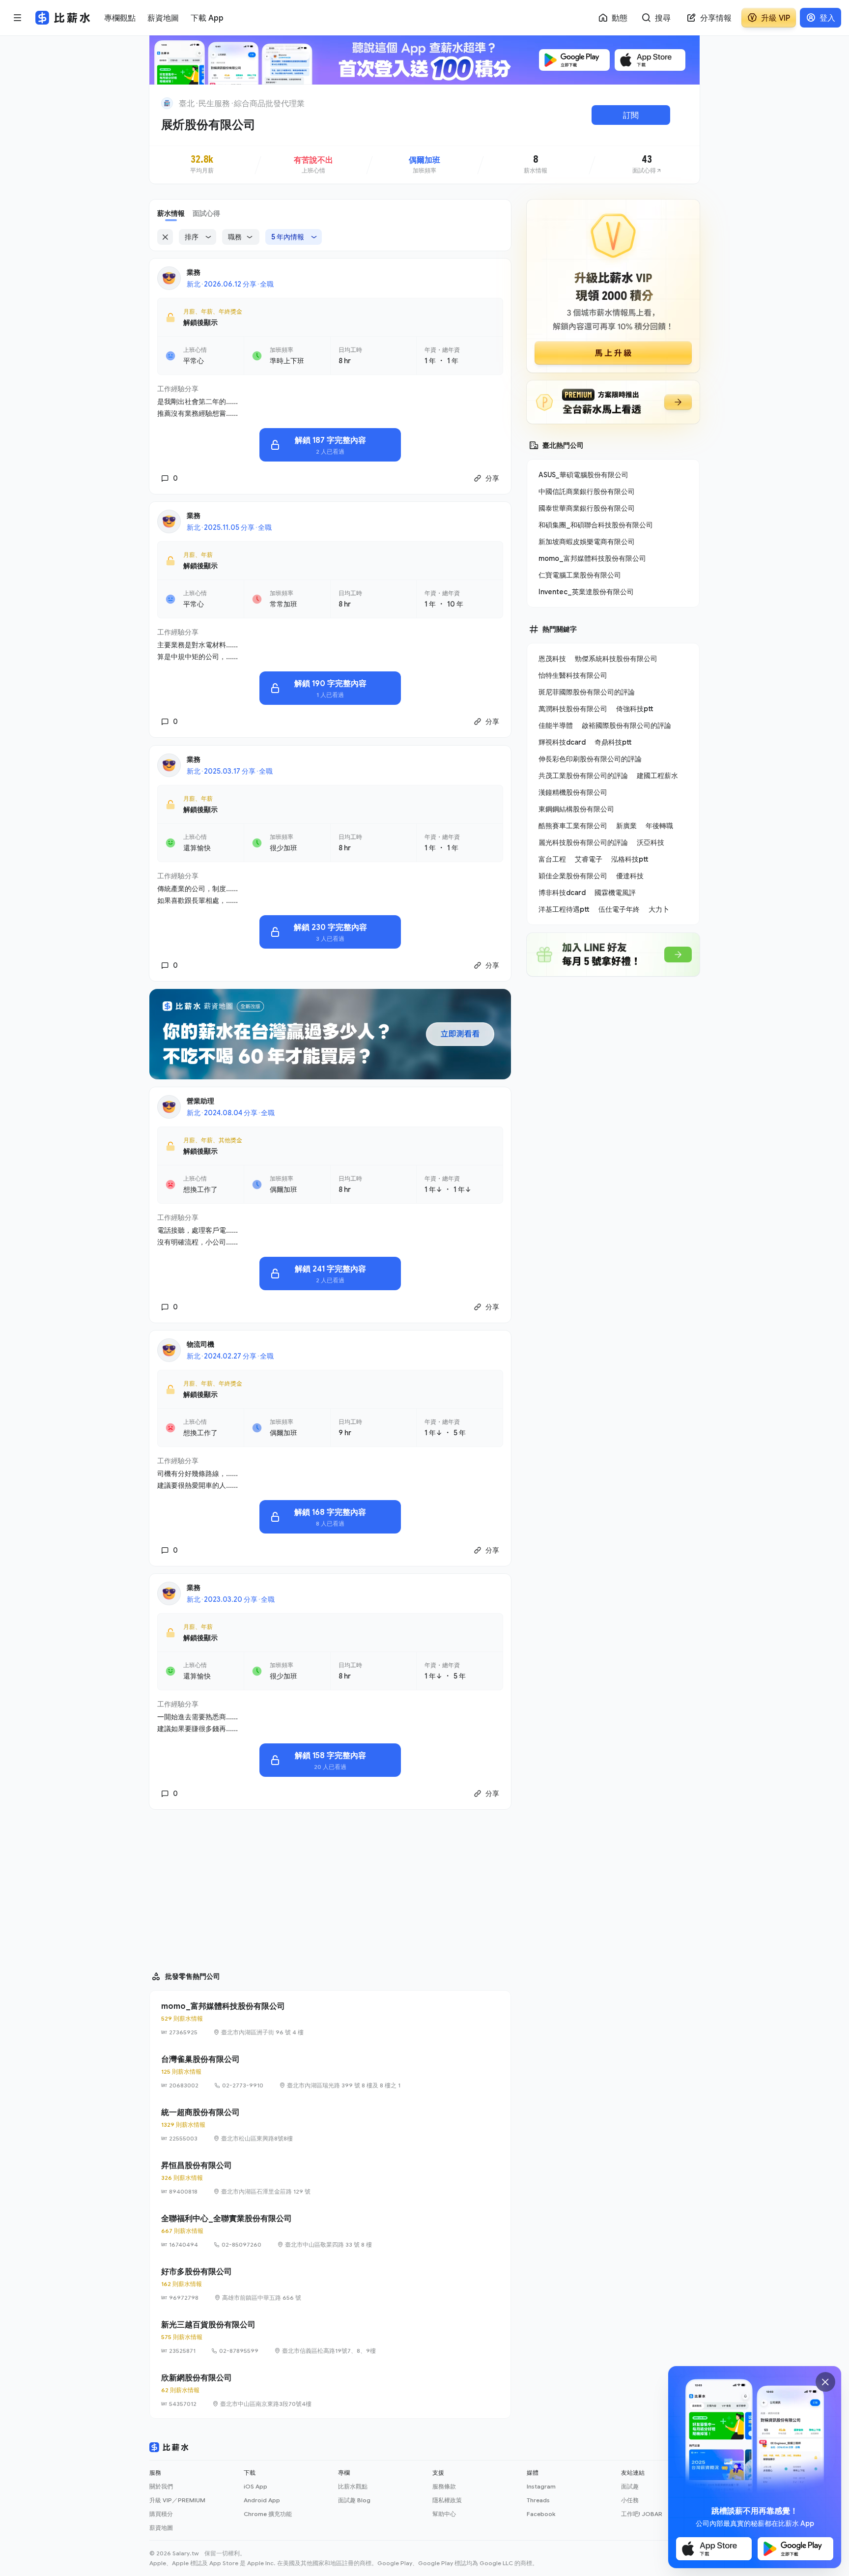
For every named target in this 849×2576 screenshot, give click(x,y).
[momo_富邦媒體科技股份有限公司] (330, 2019)
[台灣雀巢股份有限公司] (330, 2072)
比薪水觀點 (353, 2486)
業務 (194, 272)
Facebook (541, 2514)
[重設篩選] (165, 237)
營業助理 (200, 1101)
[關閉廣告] (825, 2382)
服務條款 (444, 2486)
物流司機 (200, 1344)
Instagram (541, 2486)
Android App (262, 2500)
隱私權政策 (447, 2500)
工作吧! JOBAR (642, 2514)
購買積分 (161, 2514)
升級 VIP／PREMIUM (177, 2500)
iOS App (255, 2486)
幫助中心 (444, 2514)
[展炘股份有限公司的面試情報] (647, 165)
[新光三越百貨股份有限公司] (330, 2337)
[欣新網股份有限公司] (330, 2390)
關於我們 (161, 2486)
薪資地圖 (161, 2528)
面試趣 (630, 2486)
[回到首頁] (167, 103)
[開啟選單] (18, 18)
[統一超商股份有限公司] (330, 2125)
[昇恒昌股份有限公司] (330, 2178)
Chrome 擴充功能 (268, 2514)
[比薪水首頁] (169, 2447)
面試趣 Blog (354, 2500)
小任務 (630, 2500)
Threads (538, 2500)
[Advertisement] (330, 1886)
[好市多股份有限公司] (330, 2284)
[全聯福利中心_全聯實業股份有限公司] (330, 2231)
